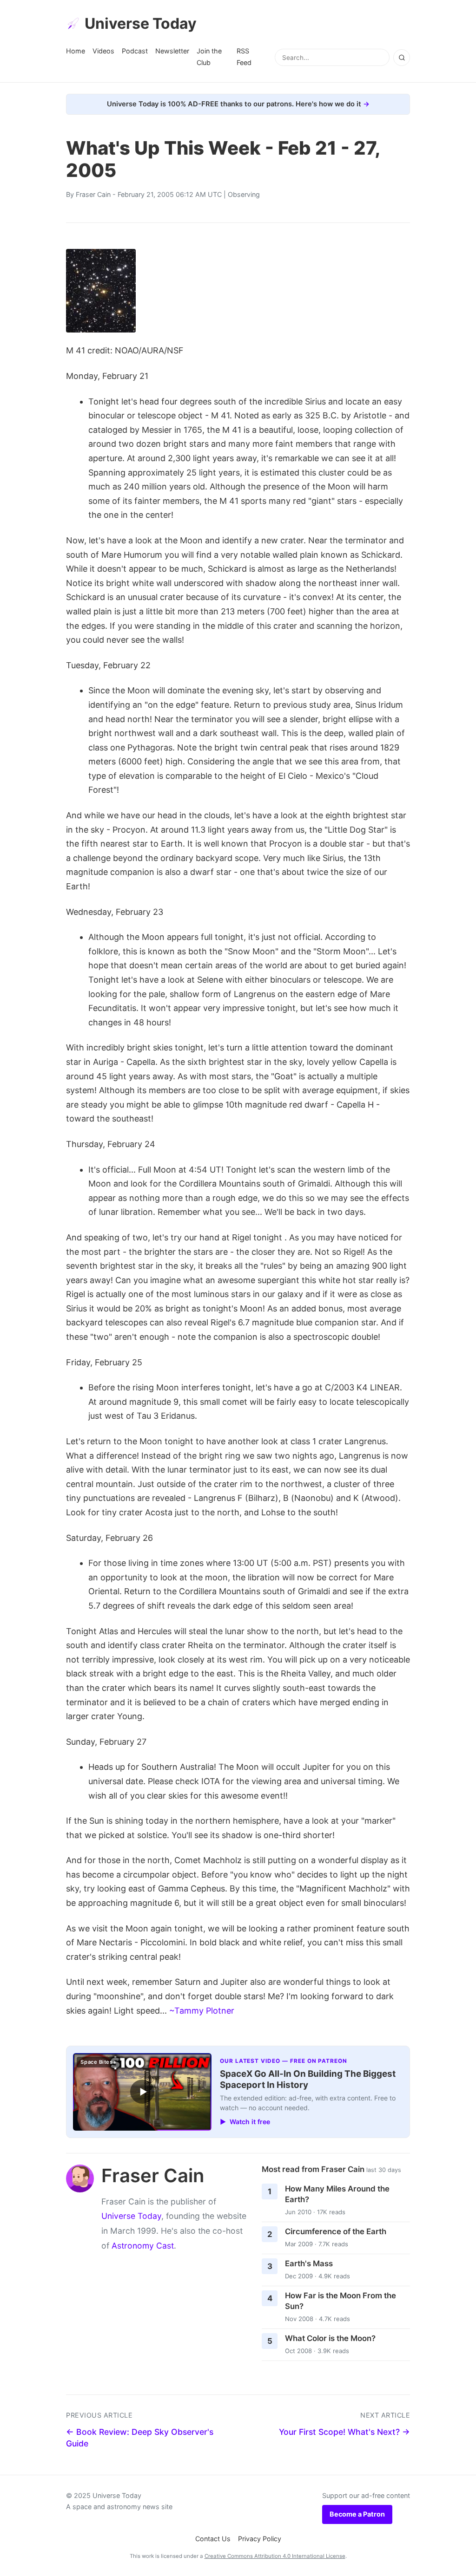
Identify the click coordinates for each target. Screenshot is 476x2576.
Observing (244, 194)
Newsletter (172, 51)
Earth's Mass (309, 2263)
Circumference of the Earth (336, 2231)
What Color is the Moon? (330, 2338)
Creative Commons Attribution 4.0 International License (275, 2556)
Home (76, 51)
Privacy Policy (260, 2539)
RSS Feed (244, 56)
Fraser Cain (93, 194)
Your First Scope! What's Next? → (344, 2432)
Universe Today (141, 23)
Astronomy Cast (143, 2246)
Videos (103, 51)
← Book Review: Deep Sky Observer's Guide (140, 2438)
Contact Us (213, 2539)
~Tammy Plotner (202, 2011)
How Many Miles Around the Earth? (337, 2194)
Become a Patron (357, 2514)
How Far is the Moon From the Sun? (340, 2301)
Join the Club (209, 56)
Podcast (135, 51)
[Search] (402, 58)
